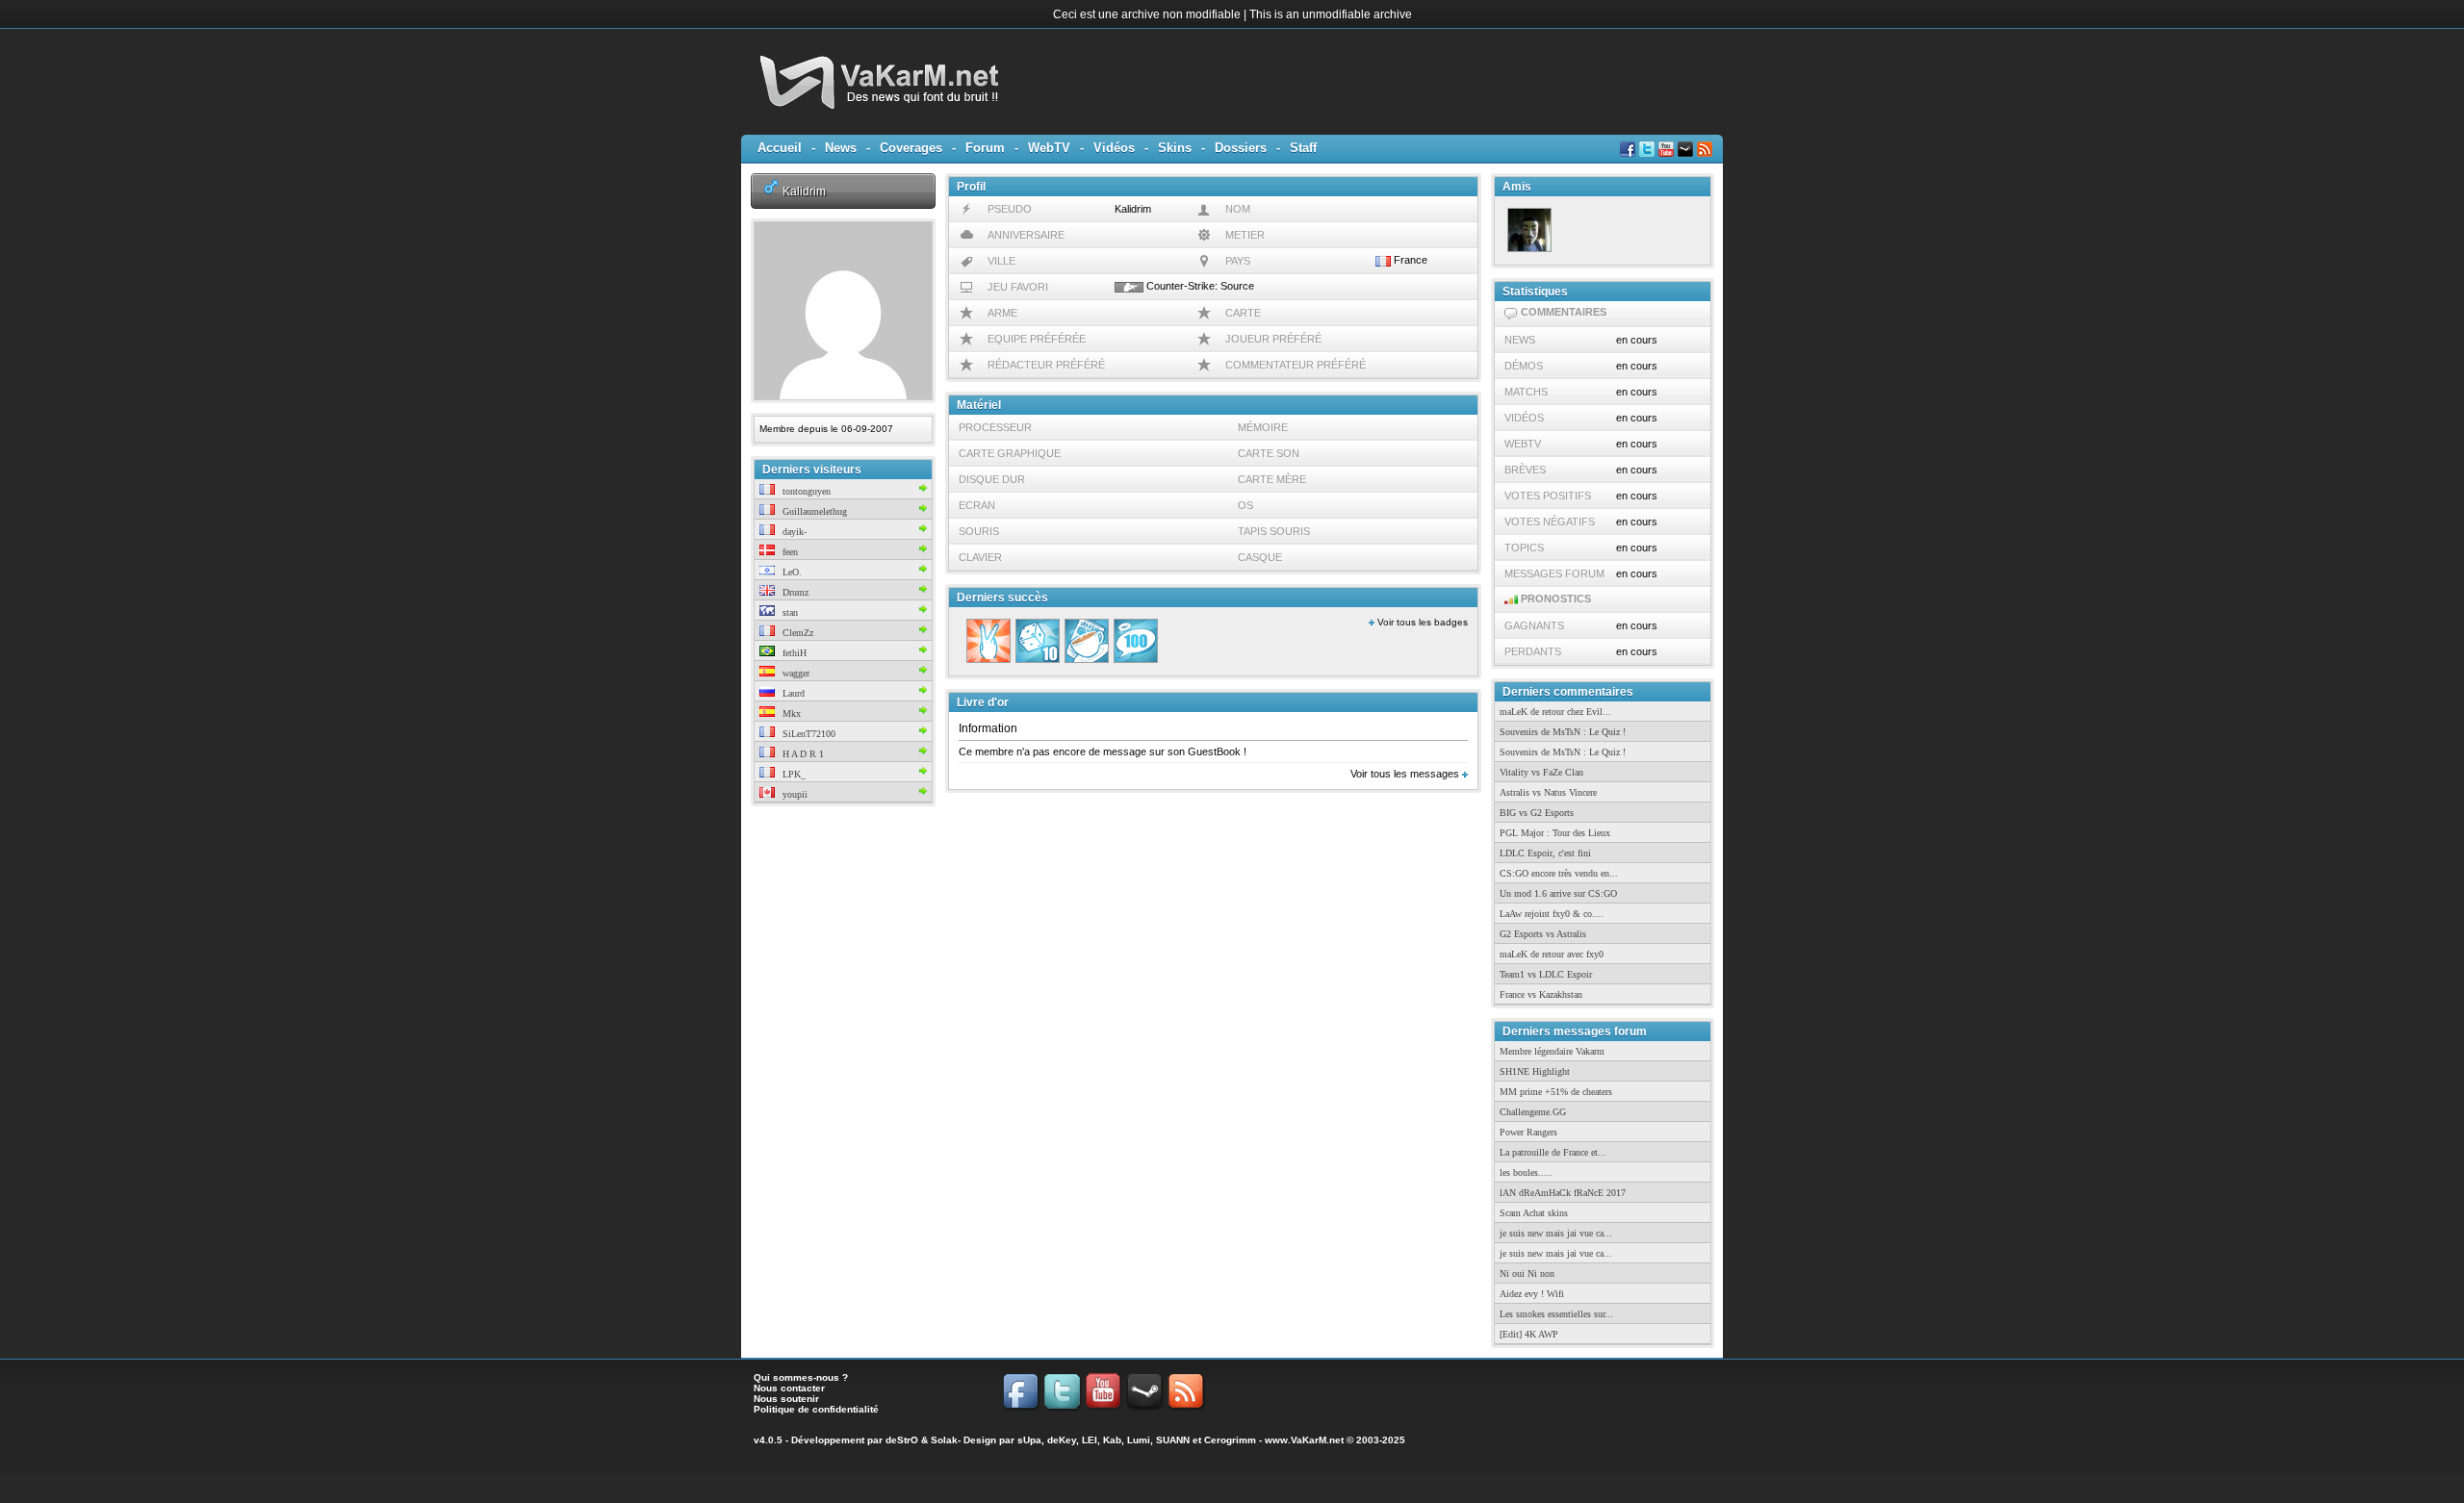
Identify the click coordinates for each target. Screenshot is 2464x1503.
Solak (944, 1440)
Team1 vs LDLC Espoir (1546, 974)
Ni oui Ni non (1527, 1274)
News (841, 148)
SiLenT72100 (808, 734)
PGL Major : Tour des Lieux (1555, 833)
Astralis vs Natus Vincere (1548, 792)
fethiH (793, 653)
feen (789, 552)
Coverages (911, 148)
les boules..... (1526, 1172)
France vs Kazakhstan (1541, 994)
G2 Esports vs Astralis (1543, 934)
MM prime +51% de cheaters (1556, 1092)
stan (789, 612)
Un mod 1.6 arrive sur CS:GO (1558, 893)
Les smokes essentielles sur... (1556, 1314)
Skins (1175, 148)
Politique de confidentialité (816, 1409)
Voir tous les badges (1421, 622)
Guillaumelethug (813, 511)
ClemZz (796, 633)
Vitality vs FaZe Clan (1541, 772)
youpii (794, 794)
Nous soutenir (786, 1399)
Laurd (792, 693)
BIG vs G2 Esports (1537, 813)
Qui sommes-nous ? (801, 1377)
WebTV (1049, 148)
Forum (985, 148)
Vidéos (1114, 148)
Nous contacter (789, 1388)
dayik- (793, 532)
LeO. (791, 572)
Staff (1303, 148)
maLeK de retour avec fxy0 (1552, 954)
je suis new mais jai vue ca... (1556, 1233)
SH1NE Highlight (1535, 1071)
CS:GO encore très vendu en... (1559, 873)
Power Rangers (1528, 1132)
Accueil (780, 148)
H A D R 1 (802, 754)
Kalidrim (804, 191)
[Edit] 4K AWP (1529, 1334)
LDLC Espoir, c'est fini (1545, 853)
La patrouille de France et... (1553, 1152)
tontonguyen (805, 491)
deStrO (902, 1440)
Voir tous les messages (1406, 774)
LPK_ (793, 774)
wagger (795, 673)
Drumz (794, 592)
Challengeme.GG (1533, 1112)
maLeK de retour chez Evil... (1555, 712)
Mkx (790, 713)
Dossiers (1241, 148)
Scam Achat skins (1534, 1213)
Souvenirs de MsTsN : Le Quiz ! (1563, 732)
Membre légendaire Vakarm (1552, 1051)
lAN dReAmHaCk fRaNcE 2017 (1563, 1193)
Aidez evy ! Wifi (1532, 1294)
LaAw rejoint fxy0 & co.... (1552, 914)
